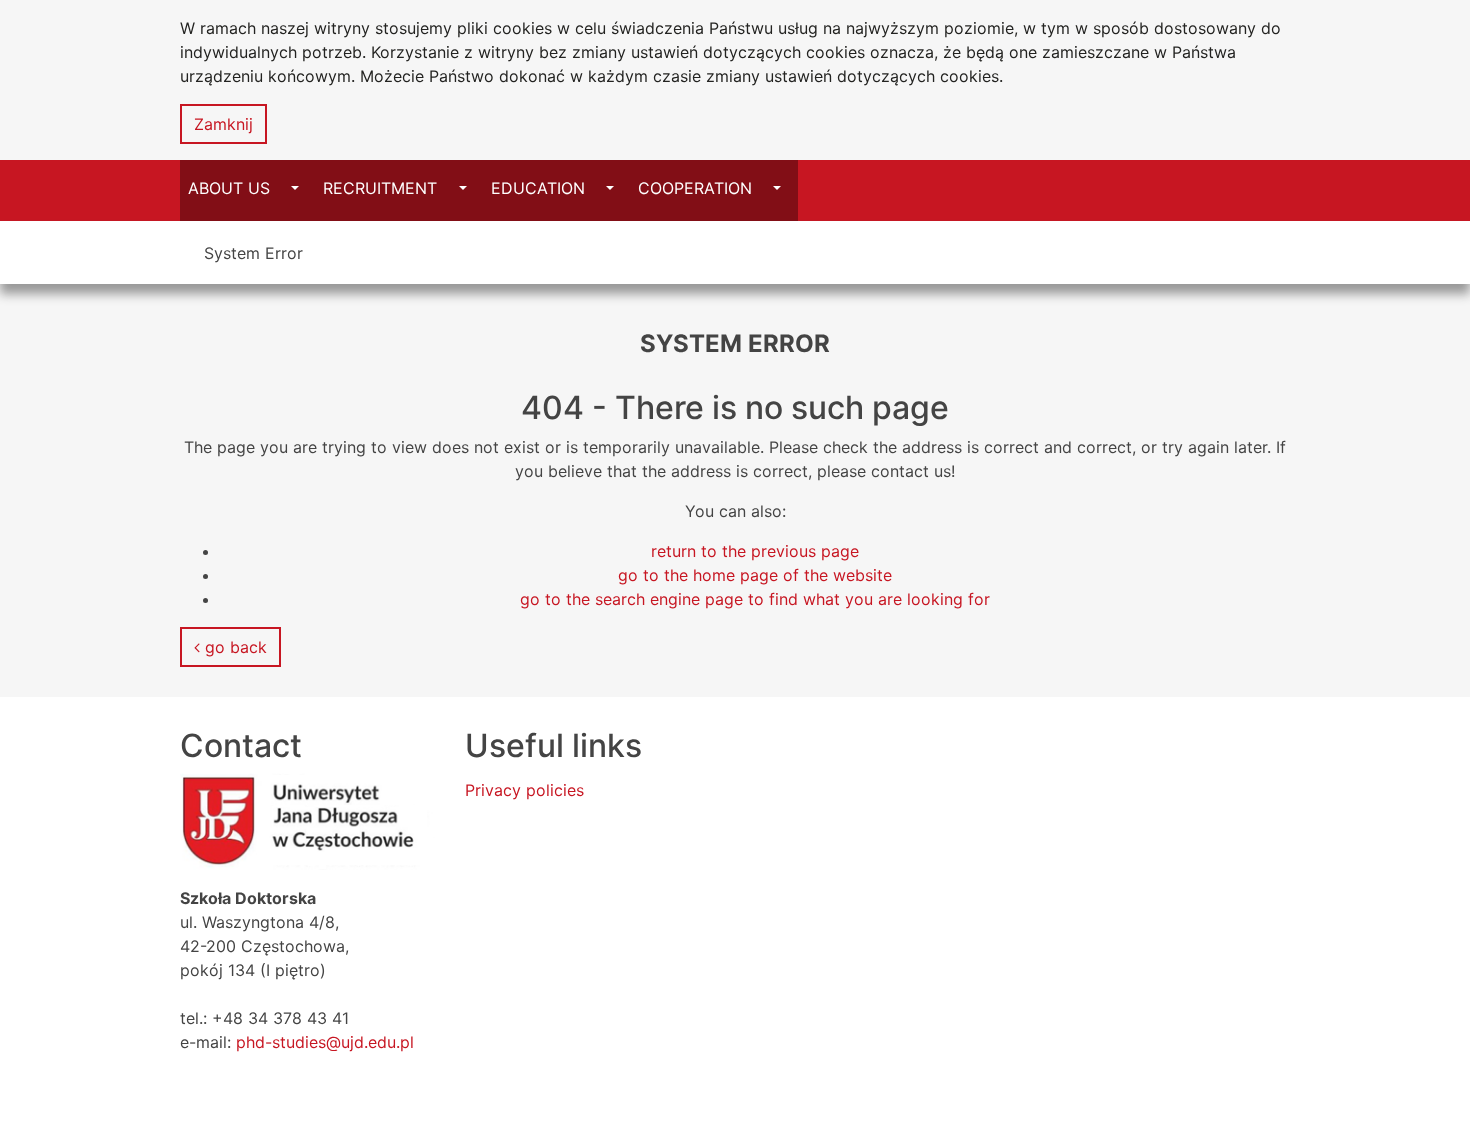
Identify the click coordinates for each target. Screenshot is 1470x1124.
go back (233, 647)
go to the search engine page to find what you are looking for (755, 599)
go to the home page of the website (755, 575)
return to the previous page (755, 551)
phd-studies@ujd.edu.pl (325, 1042)
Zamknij (223, 124)
